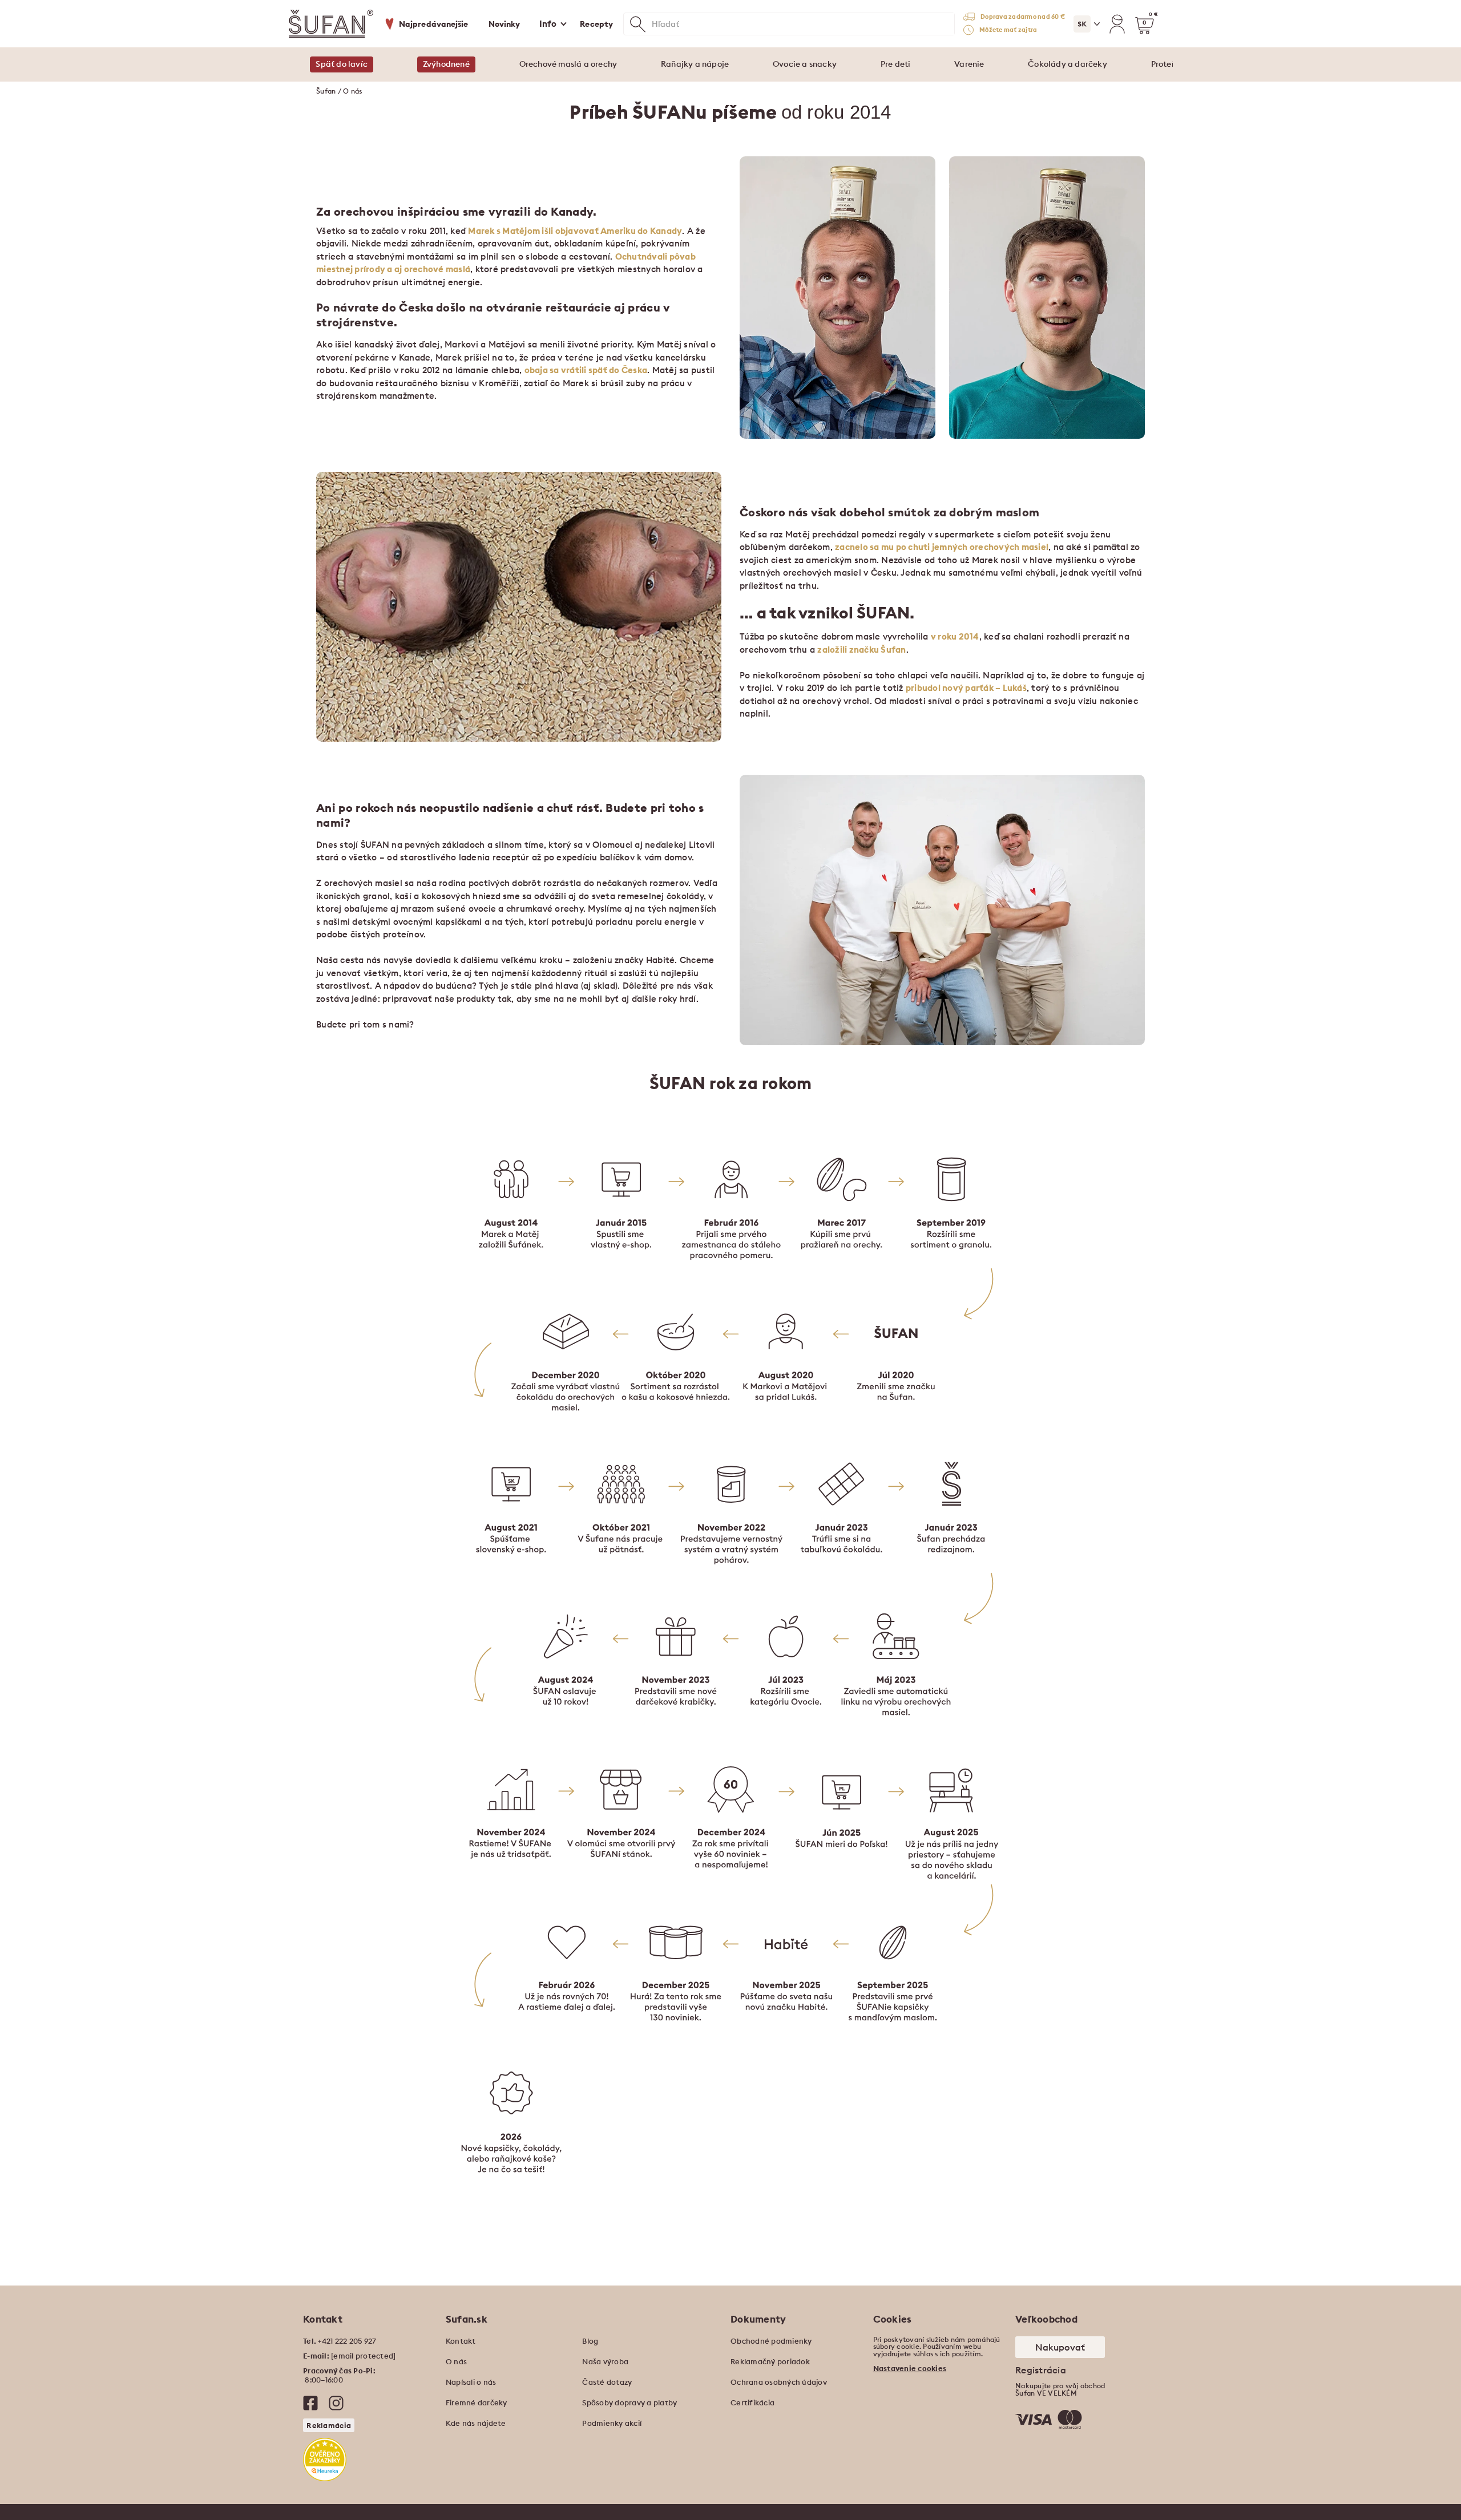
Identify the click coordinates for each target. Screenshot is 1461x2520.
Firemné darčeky (477, 2402)
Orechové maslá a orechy (568, 64)
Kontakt (461, 2341)
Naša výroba (605, 2361)
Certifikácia (752, 2402)
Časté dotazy (607, 2382)
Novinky (505, 24)
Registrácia (1041, 2370)
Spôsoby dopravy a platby (629, 2402)
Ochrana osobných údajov (779, 2382)
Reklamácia (329, 2425)
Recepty (596, 24)
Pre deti (896, 64)
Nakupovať (1060, 2347)
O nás (456, 2361)
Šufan (326, 91)
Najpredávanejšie (434, 24)
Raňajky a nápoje (695, 64)
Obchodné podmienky (771, 2341)
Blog (590, 2341)
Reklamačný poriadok (770, 2361)
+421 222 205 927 (347, 2341)
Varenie (969, 64)
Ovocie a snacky (805, 64)
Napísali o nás (471, 2382)
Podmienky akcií (612, 2423)
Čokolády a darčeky (1068, 64)
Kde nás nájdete (476, 2423)
